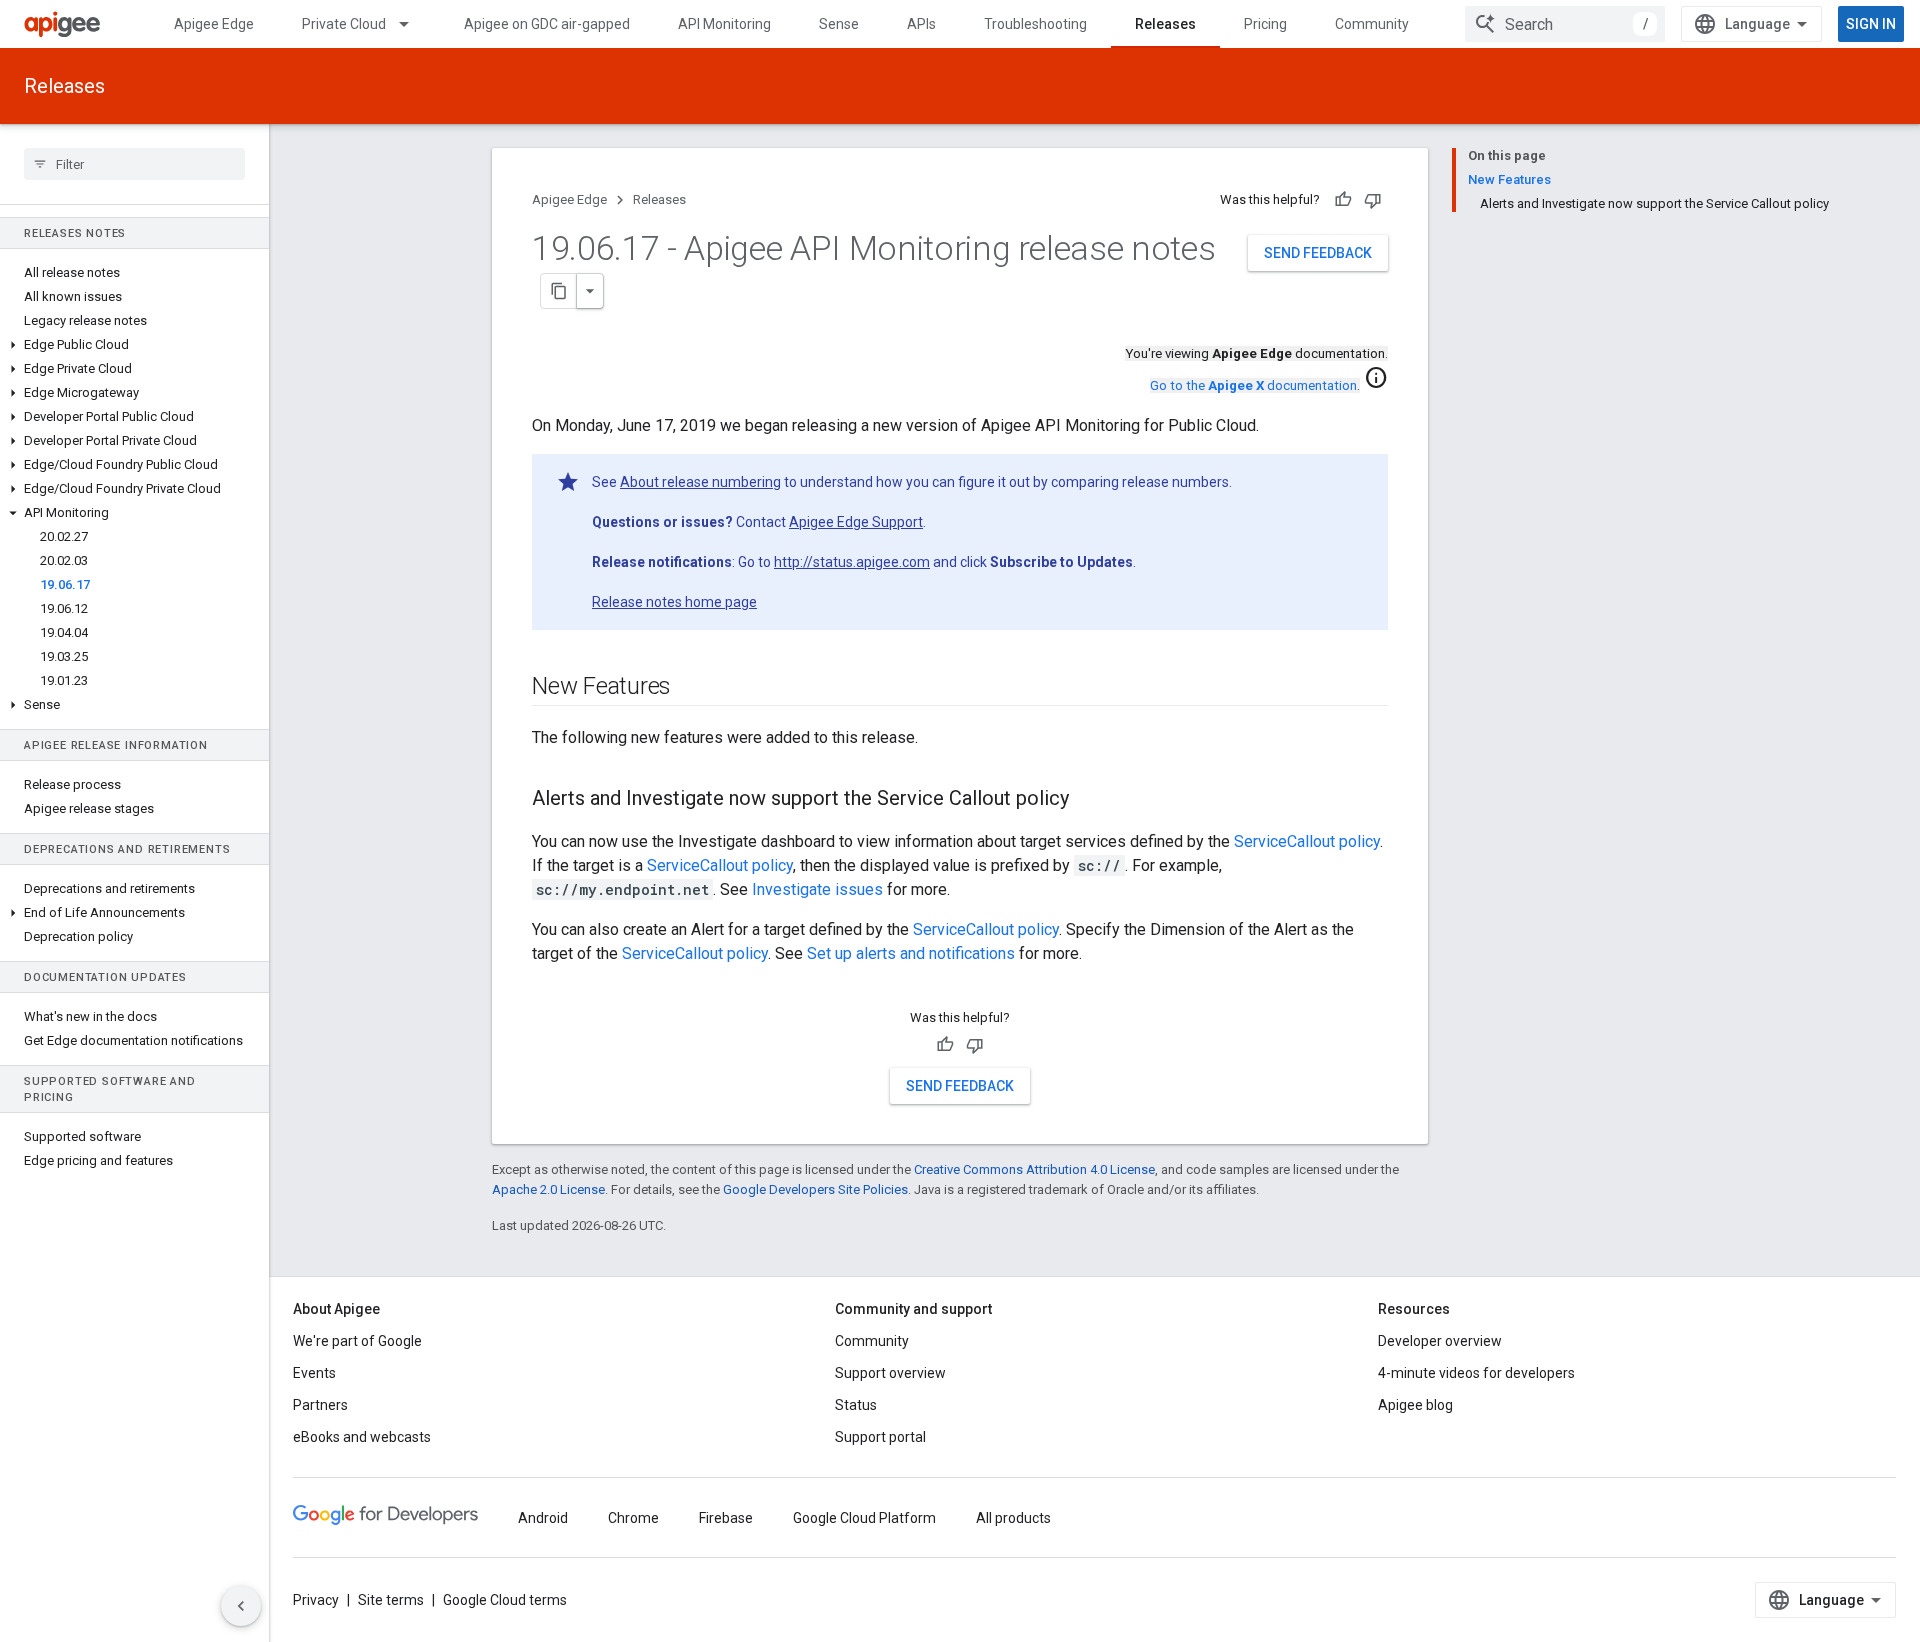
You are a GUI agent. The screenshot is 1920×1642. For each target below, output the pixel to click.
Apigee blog (1415, 1405)
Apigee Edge (214, 24)
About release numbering (700, 482)
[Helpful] (1343, 200)
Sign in (1871, 24)
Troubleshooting (1035, 24)
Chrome (633, 1518)
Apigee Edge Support (856, 522)
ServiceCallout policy (1307, 841)
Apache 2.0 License (548, 1189)
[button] (134, 345)
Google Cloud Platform (864, 1518)
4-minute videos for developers (1476, 1373)
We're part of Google (357, 1341)
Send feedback (1318, 253)
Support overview (890, 1373)
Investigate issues (817, 889)
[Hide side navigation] (241, 1606)
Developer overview (1440, 1341)
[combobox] (1565, 24)
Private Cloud (344, 24)
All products (1013, 1518)
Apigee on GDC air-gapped (547, 24)
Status (856, 1405)
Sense (839, 24)
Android (543, 1518)
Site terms (391, 1600)
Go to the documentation (1253, 385)
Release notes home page (674, 602)
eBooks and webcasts (362, 1437)
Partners (320, 1405)
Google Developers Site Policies (815, 1189)
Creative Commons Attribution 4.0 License (1034, 1169)
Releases (1165, 24)
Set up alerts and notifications (911, 953)
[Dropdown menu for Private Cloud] (413, 24)
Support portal (880, 1437)
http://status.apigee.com (852, 562)
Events (314, 1373)
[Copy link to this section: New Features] (691, 688)
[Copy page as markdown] (559, 291)
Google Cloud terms (505, 1600)
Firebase (726, 1518)
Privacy (316, 1600)
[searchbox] (134, 164)
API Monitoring (724, 24)
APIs (921, 24)
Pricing (1265, 24)
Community (1372, 24)
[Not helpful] (1373, 200)
